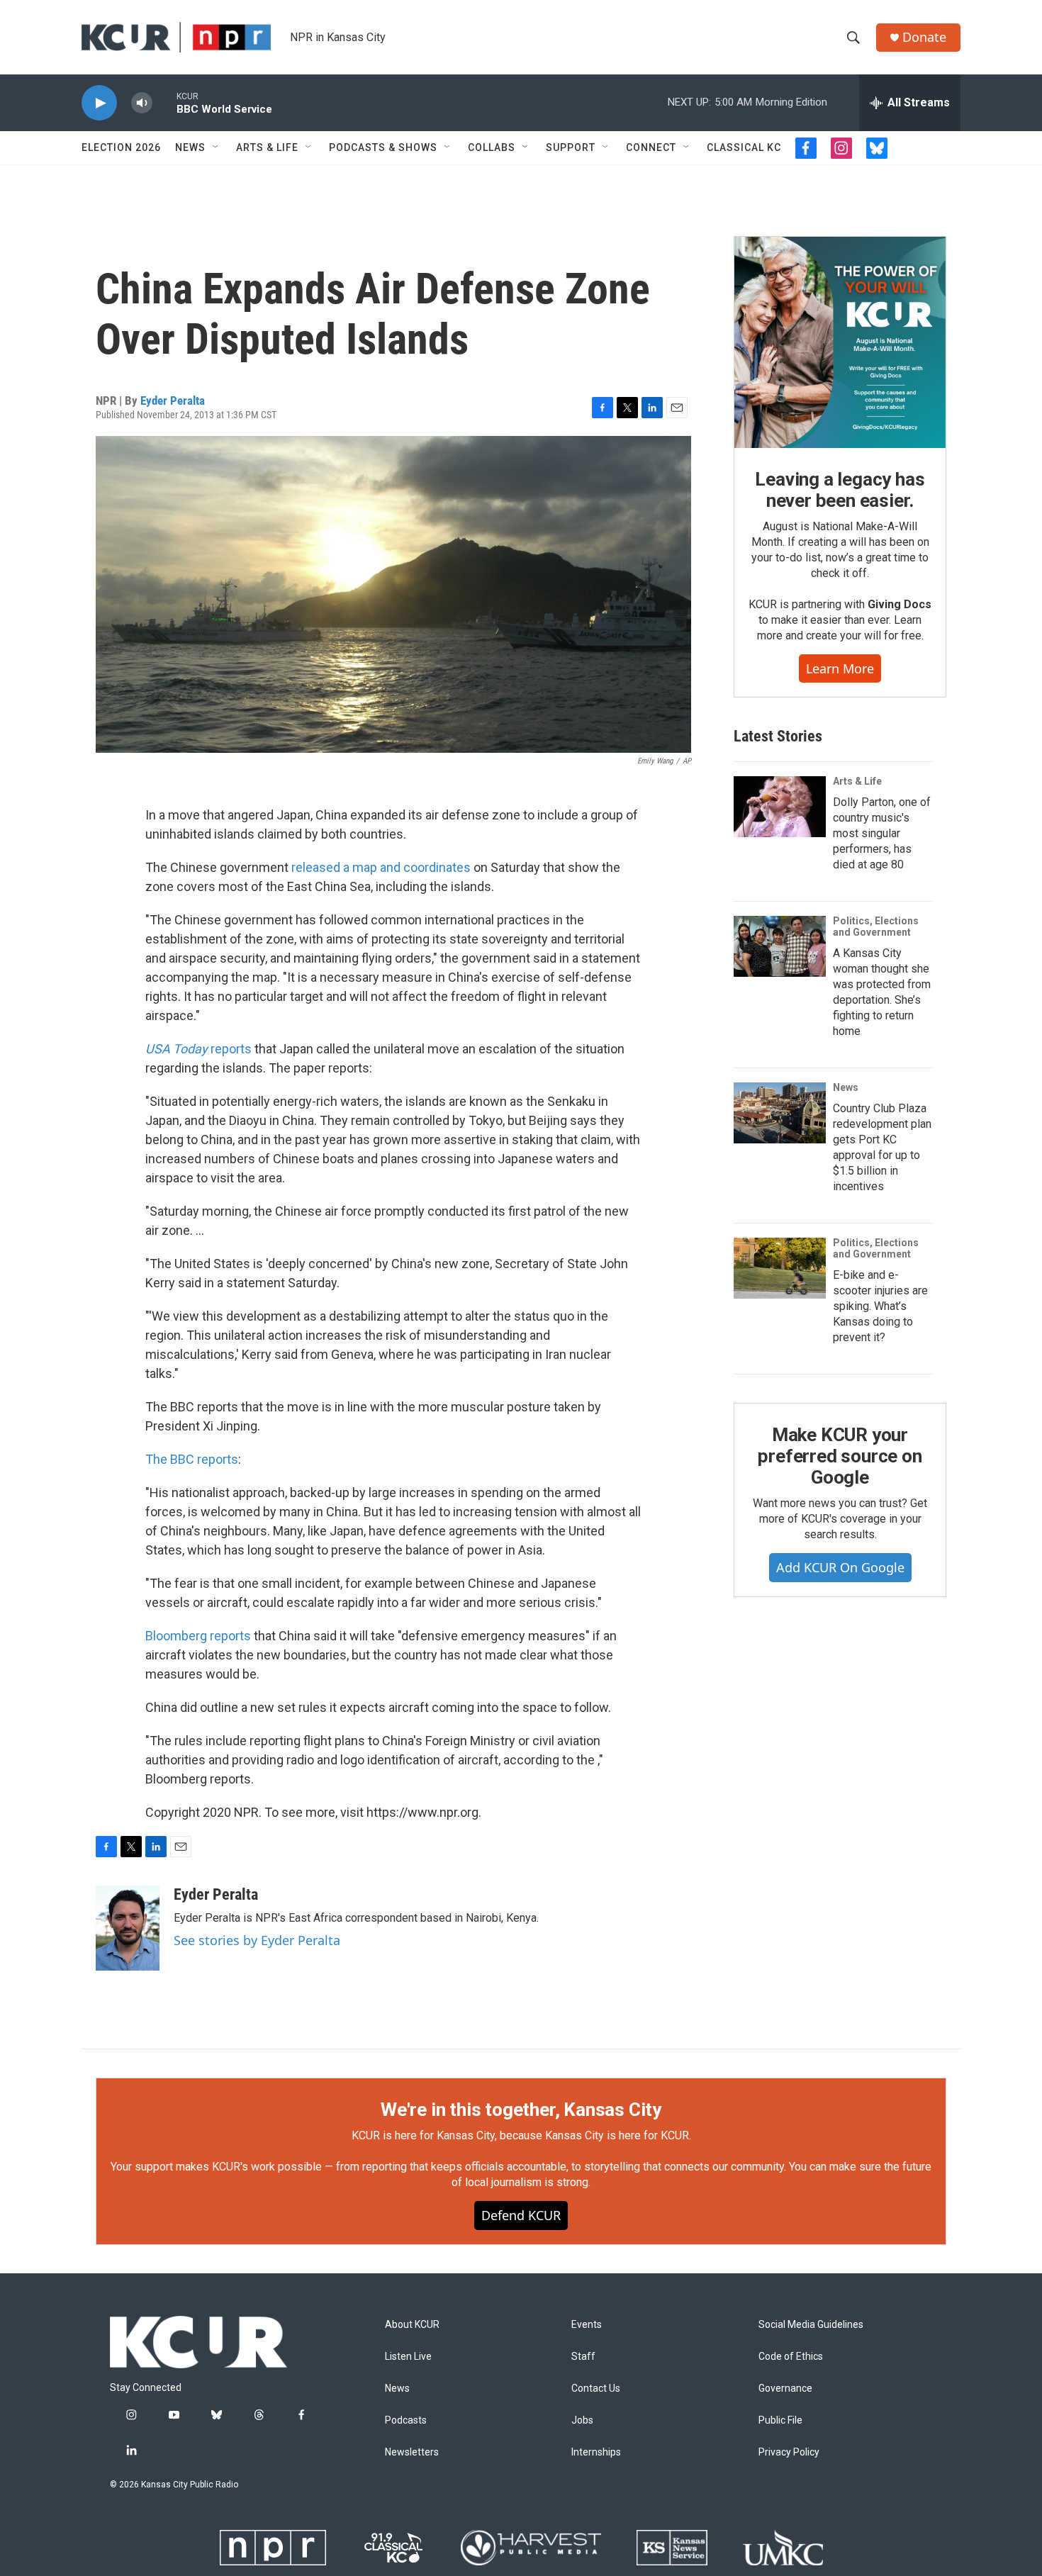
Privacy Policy (789, 2452)
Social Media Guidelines (811, 2325)
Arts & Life (267, 147)
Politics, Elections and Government (876, 926)
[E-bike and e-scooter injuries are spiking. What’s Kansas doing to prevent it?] (780, 1268)
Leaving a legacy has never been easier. (840, 490)
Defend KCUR (521, 2215)
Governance (785, 2389)
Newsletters (412, 2452)
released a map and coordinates (381, 867)
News (190, 147)
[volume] (142, 103)
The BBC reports (192, 1459)
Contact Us (596, 2389)
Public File (780, 2420)
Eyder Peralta (173, 401)
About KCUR (412, 2325)
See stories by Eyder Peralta (257, 1940)
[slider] (164, 102)
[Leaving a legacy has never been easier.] (840, 342)
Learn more (840, 668)
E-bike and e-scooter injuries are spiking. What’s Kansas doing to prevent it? (880, 1306)
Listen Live (408, 2357)
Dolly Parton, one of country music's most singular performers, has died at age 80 (882, 833)
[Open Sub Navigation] (216, 147)
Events (587, 2325)
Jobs (582, 2420)
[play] (99, 103)
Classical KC (744, 147)
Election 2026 (121, 147)
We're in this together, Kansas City (521, 2110)
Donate (924, 37)
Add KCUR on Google (840, 1567)
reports (198, 1049)
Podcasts (406, 2420)
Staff (583, 2357)
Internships (596, 2452)
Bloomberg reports (198, 1636)
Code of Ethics (791, 2357)
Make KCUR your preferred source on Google (840, 1456)
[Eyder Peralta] (128, 1928)
